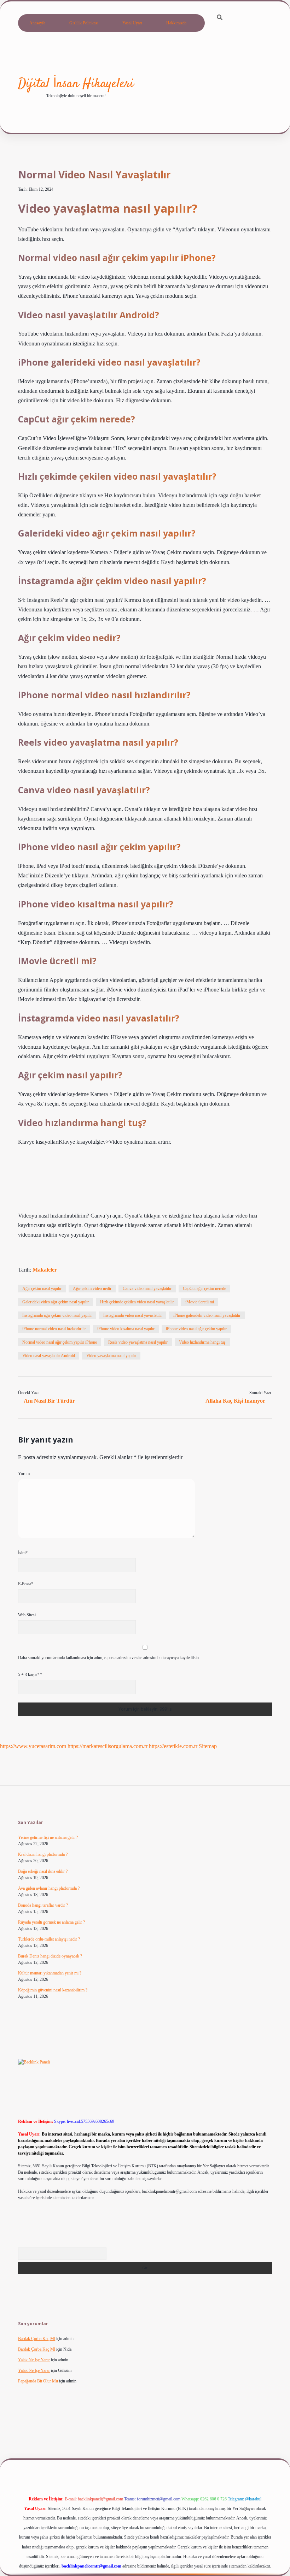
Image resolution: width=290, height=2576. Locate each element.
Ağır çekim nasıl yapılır (42, 1289)
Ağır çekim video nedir (92, 1289)
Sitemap (208, 1746)
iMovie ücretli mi (200, 1302)
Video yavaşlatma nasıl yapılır (111, 1356)
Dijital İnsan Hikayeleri (76, 84)
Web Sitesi (27, 1615)
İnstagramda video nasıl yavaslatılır (133, 1315)
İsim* (23, 1553)
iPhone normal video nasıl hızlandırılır (54, 1329)
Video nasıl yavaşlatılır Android (49, 1356)
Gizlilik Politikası (84, 23)
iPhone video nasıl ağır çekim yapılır (196, 1329)
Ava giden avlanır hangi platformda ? (49, 1888)
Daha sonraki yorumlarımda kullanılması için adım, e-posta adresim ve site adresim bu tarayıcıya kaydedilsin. (109, 1658)
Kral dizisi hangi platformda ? (43, 1854)
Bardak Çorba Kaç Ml (37, 2339)
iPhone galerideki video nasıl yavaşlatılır (207, 1315)
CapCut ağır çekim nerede (204, 1289)
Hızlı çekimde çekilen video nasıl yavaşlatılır (137, 1302)
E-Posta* (26, 1584)
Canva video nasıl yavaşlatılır (147, 1289)
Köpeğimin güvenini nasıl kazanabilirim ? (53, 1990)
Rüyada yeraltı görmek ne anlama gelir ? (51, 1922)
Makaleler (45, 1270)
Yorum (24, 1474)
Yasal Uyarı (132, 23)
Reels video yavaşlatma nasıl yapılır (138, 1342)
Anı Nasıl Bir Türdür (49, 1401)
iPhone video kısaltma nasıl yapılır (126, 1329)
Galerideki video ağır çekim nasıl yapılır (56, 1302)
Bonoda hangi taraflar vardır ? (43, 1905)
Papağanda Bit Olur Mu (38, 2381)
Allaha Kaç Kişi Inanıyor (235, 1401)
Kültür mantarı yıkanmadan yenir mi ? (50, 1973)
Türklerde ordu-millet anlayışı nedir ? (49, 1939)
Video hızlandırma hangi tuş (202, 1342)
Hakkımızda (176, 23)
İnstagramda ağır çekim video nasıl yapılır (57, 1315)
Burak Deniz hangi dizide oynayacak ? (50, 1956)
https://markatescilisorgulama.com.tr (108, 1746)
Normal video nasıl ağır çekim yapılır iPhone (60, 1342)
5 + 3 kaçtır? (30, 1675)
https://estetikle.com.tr (173, 1746)
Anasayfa (37, 23)
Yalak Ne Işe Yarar (34, 2360)
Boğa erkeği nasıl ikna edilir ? (43, 1871)
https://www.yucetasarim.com (33, 1746)
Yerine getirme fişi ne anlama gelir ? (48, 1837)
